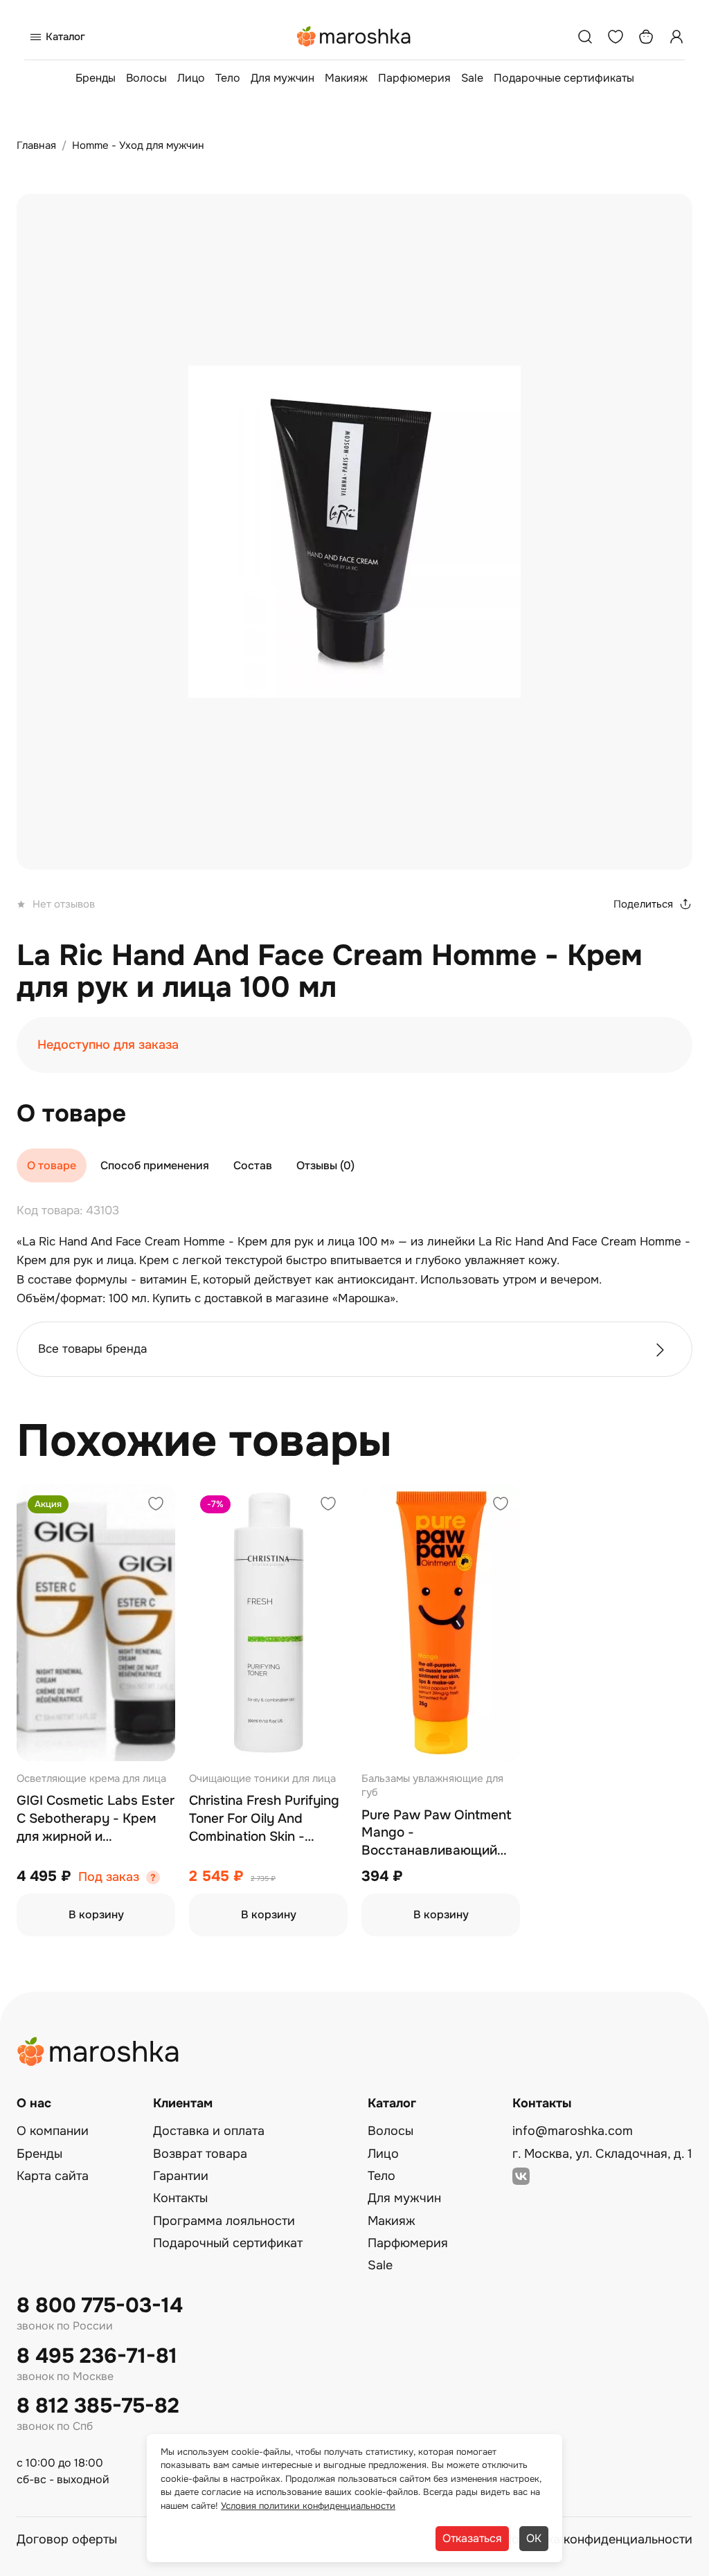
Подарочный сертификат (228, 2243)
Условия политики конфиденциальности (308, 2506)
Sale (472, 78)
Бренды (96, 78)
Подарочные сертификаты (564, 78)
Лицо (191, 78)
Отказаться (472, 2538)
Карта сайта (53, 2176)
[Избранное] (616, 37)
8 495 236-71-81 (97, 2356)
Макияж (346, 78)
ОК (534, 2538)
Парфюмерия (414, 78)
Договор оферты (67, 2539)
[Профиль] (676, 37)
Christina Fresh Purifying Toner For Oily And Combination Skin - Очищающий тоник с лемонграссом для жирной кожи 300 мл (264, 1819)
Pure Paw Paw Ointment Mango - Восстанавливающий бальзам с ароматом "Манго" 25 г (437, 1834)
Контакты (180, 2198)
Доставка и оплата (209, 2131)
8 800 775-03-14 (100, 2306)
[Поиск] (585, 37)
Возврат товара (200, 2154)
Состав (253, 1165)
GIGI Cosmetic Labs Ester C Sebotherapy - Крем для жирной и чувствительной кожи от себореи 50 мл (96, 1819)
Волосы (146, 78)
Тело (228, 78)
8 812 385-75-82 (98, 2406)
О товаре (52, 1165)
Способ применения (155, 1165)
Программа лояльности (224, 2221)
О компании (53, 2131)
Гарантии (181, 2176)
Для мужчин (282, 78)
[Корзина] (646, 37)
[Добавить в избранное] (156, 1505)
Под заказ (109, 1877)
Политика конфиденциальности (598, 2539)
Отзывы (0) (325, 1165)
